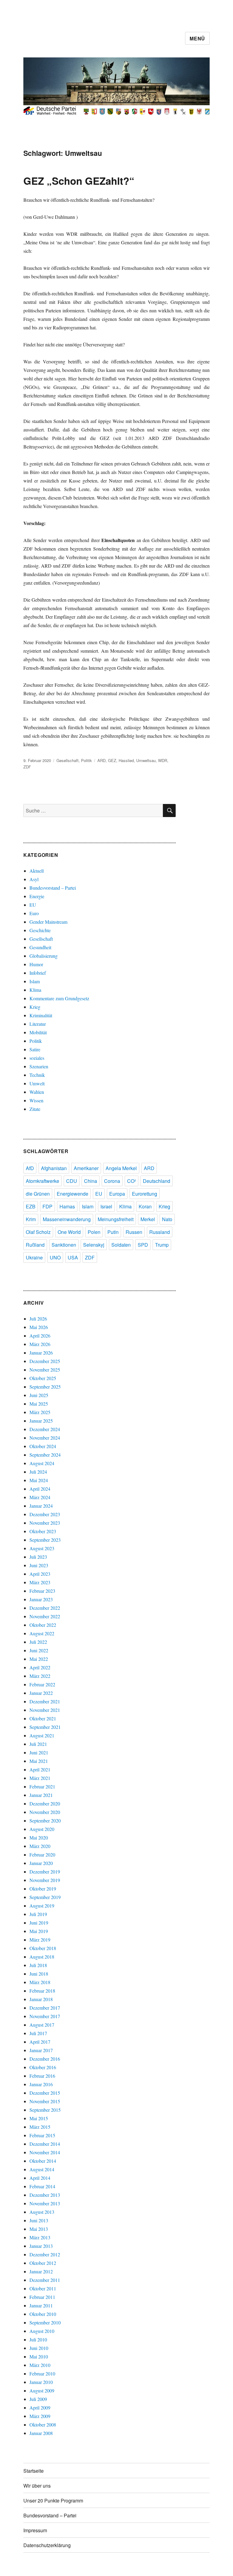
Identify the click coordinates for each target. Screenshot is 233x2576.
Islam (35, 981)
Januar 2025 (41, 1421)
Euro (34, 913)
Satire (35, 1049)
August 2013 (42, 2212)
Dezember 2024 (45, 1429)
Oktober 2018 (43, 1948)
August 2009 (42, 2391)
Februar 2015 (42, 2135)
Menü (197, 38)
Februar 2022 (42, 1684)
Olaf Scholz (38, 1232)
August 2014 (42, 2169)
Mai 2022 (39, 1659)
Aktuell (37, 871)
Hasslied (126, 760)
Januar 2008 (41, 2433)
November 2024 (45, 1438)
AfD (30, 1168)
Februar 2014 (42, 2186)
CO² (132, 1181)
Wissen (36, 1100)
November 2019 (45, 1880)
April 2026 (40, 1336)
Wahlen (37, 1092)
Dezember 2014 (45, 2144)
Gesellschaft (68, 760)
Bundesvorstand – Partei (53, 888)
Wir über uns (37, 2486)
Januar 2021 (41, 1795)
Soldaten (121, 1245)
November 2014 (45, 2152)
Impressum (35, 2530)
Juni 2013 (39, 2220)
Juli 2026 (38, 1319)
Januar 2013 (41, 2246)
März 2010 (40, 2365)
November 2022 (45, 1616)
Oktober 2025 (43, 1378)
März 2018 (40, 1982)
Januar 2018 (41, 1999)
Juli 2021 (38, 1744)
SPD (143, 1245)
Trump (162, 1245)
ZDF (27, 767)
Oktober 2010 (43, 2314)
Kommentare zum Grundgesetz (59, 998)
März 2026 (40, 1344)
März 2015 (40, 2127)
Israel (106, 1206)
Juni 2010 (39, 2348)
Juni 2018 (39, 1974)
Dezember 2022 (45, 1608)
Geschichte (40, 930)
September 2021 (45, 1727)
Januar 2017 (41, 2050)
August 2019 (42, 1906)
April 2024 (40, 1489)
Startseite (34, 2471)
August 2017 (42, 2025)
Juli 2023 (38, 1557)
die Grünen (38, 1194)
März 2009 (40, 2416)
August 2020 (42, 1829)
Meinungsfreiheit (116, 1219)
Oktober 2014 (43, 2161)
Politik (86, 760)
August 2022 (42, 1633)
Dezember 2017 (45, 2008)
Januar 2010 (41, 2382)
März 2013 (40, 2237)
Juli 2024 (38, 1472)
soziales (37, 1058)
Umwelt (37, 1083)
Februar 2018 (42, 1991)
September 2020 (45, 1820)
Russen (134, 1232)
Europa (117, 1194)
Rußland (35, 1245)
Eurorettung (145, 1194)
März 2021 (40, 1778)
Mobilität (38, 1032)
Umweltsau (146, 760)
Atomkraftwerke (42, 1181)
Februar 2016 (42, 2076)
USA (73, 1257)
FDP (47, 1206)
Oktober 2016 (43, 2067)
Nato (167, 1219)
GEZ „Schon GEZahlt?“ (79, 181)
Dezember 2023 (45, 1514)
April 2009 (40, 2408)
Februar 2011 (42, 2297)
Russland (160, 1232)
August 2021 (42, 1735)
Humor (36, 964)
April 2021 (40, 1769)
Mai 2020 (39, 1838)
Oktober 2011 (43, 2288)
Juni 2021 (39, 1752)
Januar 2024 (41, 1506)
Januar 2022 (41, 1693)
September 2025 (45, 1387)
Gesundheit (40, 947)
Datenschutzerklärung (47, 2545)
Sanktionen (64, 1245)
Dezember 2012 (45, 2254)
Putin (113, 1232)
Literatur (38, 1024)
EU (33, 905)
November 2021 (45, 1710)
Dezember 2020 (45, 1803)
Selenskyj (94, 1245)
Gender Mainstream (48, 922)
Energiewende (73, 1194)
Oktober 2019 (43, 1889)
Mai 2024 (39, 1480)
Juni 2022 (39, 1650)
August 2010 (42, 2331)
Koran (145, 1206)
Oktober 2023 (43, 1531)
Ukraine (34, 1257)
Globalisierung (44, 956)
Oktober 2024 (43, 1446)
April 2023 (40, 1574)
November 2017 (45, 2016)
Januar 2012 (41, 2271)
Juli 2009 (38, 2399)
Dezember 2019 (45, 1872)
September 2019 (45, 1897)
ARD (101, 760)
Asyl (34, 879)
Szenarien (39, 1066)
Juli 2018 (38, 1965)
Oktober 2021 (43, 1718)
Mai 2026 (39, 1327)
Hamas (67, 1206)
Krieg (35, 1007)
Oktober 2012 (43, 2263)
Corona (112, 1181)
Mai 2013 (39, 2229)
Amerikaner (86, 1168)
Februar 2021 (42, 1786)
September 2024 (45, 1455)
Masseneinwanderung (67, 1219)
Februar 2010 (42, 2373)
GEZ (112, 760)
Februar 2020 (42, 1855)
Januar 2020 (41, 1863)
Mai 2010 (39, 2356)
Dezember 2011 (45, 2280)
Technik (37, 1075)
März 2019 (40, 1940)
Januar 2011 (41, 2305)
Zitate (35, 1109)
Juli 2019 (38, 1914)
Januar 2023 (41, 1599)
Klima (35, 990)
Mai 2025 (39, 1404)
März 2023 (40, 1582)
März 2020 (40, 1846)
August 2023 (42, 1548)
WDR (163, 760)
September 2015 (45, 2110)
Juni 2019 (39, 1923)
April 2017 (40, 2042)
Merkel (148, 1219)
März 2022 (40, 1676)
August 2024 (42, 1463)
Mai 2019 (39, 1931)
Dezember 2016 (45, 2059)
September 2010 (45, 2322)
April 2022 (40, 1667)
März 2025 (40, 1412)
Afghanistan (54, 1168)
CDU (72, 1181)
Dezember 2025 (45, 1361)
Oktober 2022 (43, 1625)
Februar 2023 (42, 1591)
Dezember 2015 (45, 2093)
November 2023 (45, 1523)
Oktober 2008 (43, 2425)
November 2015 (45, 2101)
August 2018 (42, 1957)
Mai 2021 (39, 1761)
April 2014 (40, 2178)
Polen (94, 1232)
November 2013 (45, 2203)
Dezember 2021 (45, 1701)
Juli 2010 (38, 2339)
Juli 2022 (38, 1642)
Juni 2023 (39, 1565)
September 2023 (45, 1540)
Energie (37, 896)
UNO (55, 1257)
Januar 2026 (41, 1353)
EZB (31, 1206)
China (91, 1181)
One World (69, 1232)
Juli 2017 (38, 2033)
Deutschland (157, 1181)
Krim (31, 1219)
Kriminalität (41, 1015)
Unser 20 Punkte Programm (53, 2500)
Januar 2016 (41, 2084)
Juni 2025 (39, 1395)
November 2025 (45, 1370)
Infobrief (38, 973)
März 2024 (40, 1497)
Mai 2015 (39, 2118)
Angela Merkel (121, 1168)
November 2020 (45, 1812)
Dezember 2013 (45, 2195)
